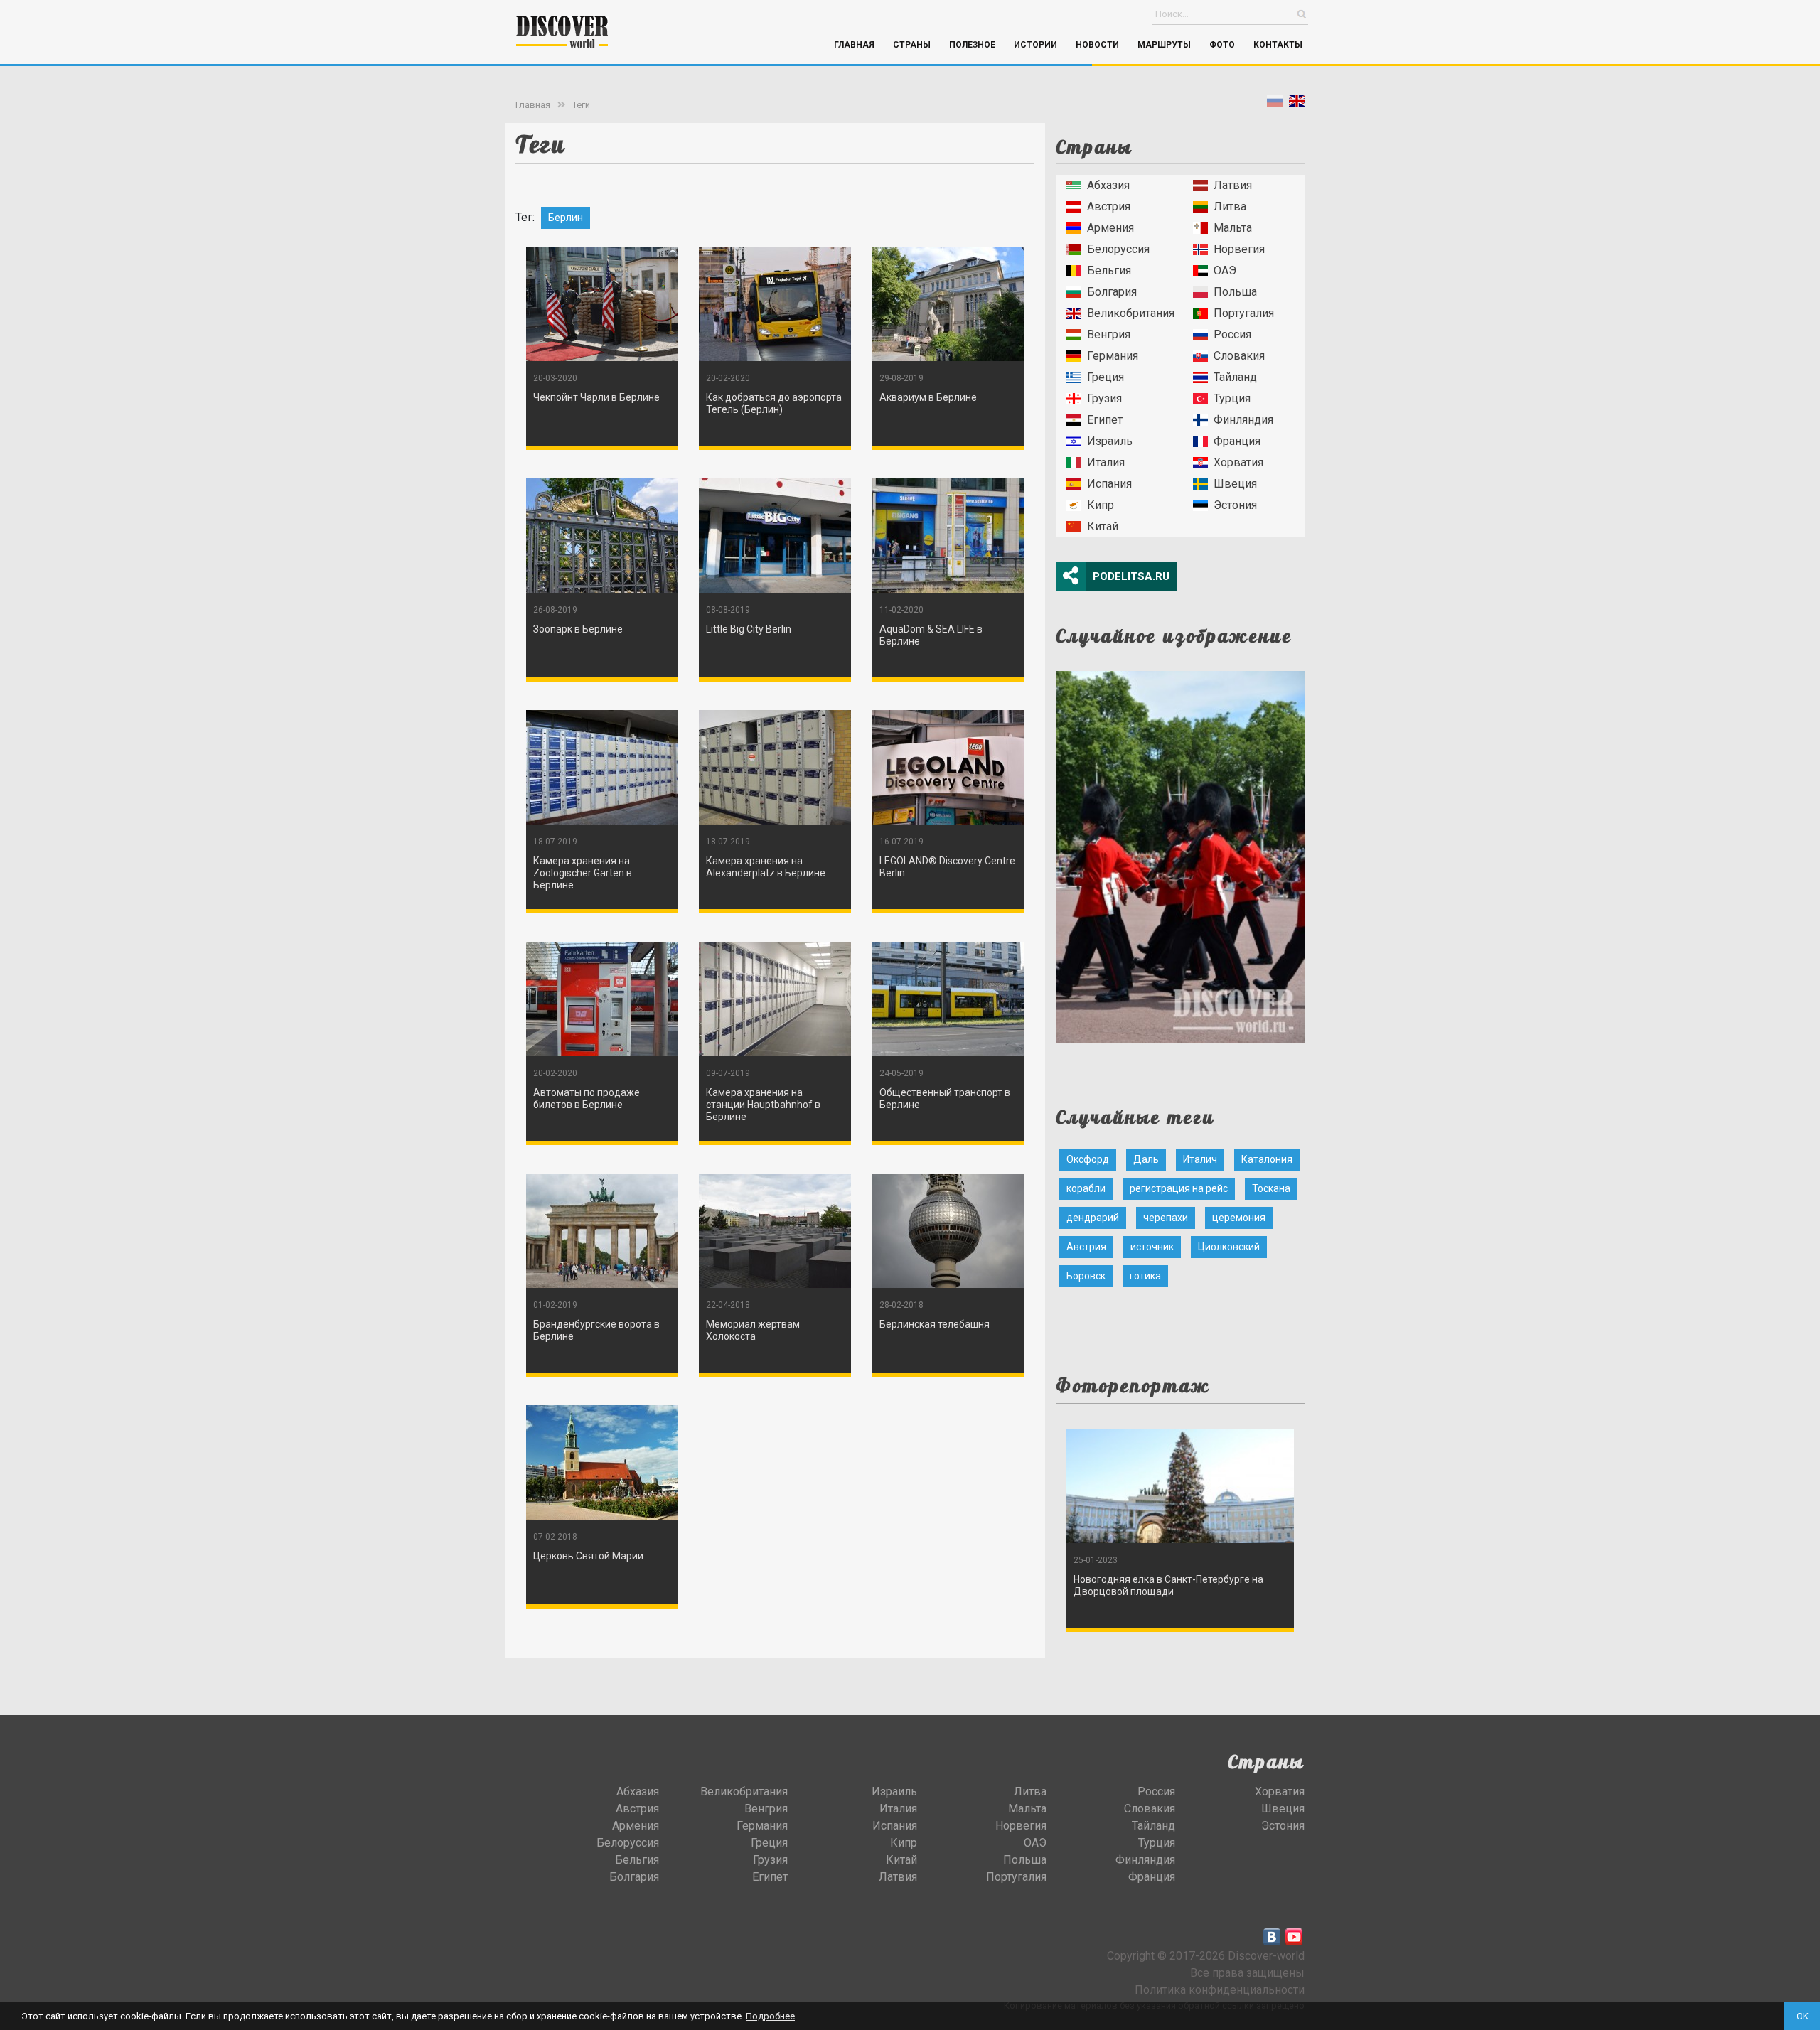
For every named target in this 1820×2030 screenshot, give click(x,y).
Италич (1200, 1159)
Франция (1237, 441)
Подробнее (770, 2016)
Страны (912, 45)
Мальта (1233, 228)
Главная (854, 45)
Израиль (1110, 441)
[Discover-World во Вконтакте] (1272, 1937)
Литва (1230, 206)
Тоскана (1271, 1188)
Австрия (1109, 206)
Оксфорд (1088, 1159)
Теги (581, 105)
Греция (1106, 377)
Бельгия (1109, 270)
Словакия (1239, 356)
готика (1145, 1276)
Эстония (1235, 505)
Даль (1146, 1159)
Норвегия (1239, 249)
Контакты (1278, 45)
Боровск (1086, 1276)
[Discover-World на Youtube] (1294, 1937)
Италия (1106, 462)
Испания (1109, 484)
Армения (1110, 228)
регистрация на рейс (1179, 1188)
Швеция (1235, 484)
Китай (1103, 526)
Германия (1113, 356)
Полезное (972, 45)
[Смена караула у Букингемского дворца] (1180, 853)
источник (1152, 1247)
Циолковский (1229, 1247)
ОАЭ (1225, 270)
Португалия (1244, 313)
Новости (1097, 45)
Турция (1232, 398)
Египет (1105, 420)
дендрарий (1093, 1218)
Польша (1235, 292)
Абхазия (1108, 185)
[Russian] (1275, 103)
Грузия (1104, 398)
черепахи (1166, 1218)
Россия (1232, 334)
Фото (1222, 45)
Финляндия (1243, 420)
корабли (1086, 1188)
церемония (1239, 1218)
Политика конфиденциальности (1220, 1990)
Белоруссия (1118, 249)
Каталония (1267, 1159)
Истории (1035, 45)
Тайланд (1235, 377)
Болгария (1112, 292)
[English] (1297, 103)
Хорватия (1238, 462)
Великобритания (1131, 313)
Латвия (1233, 185)
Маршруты (1164, 45)
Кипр (1101, 505)
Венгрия (1109, 334)
